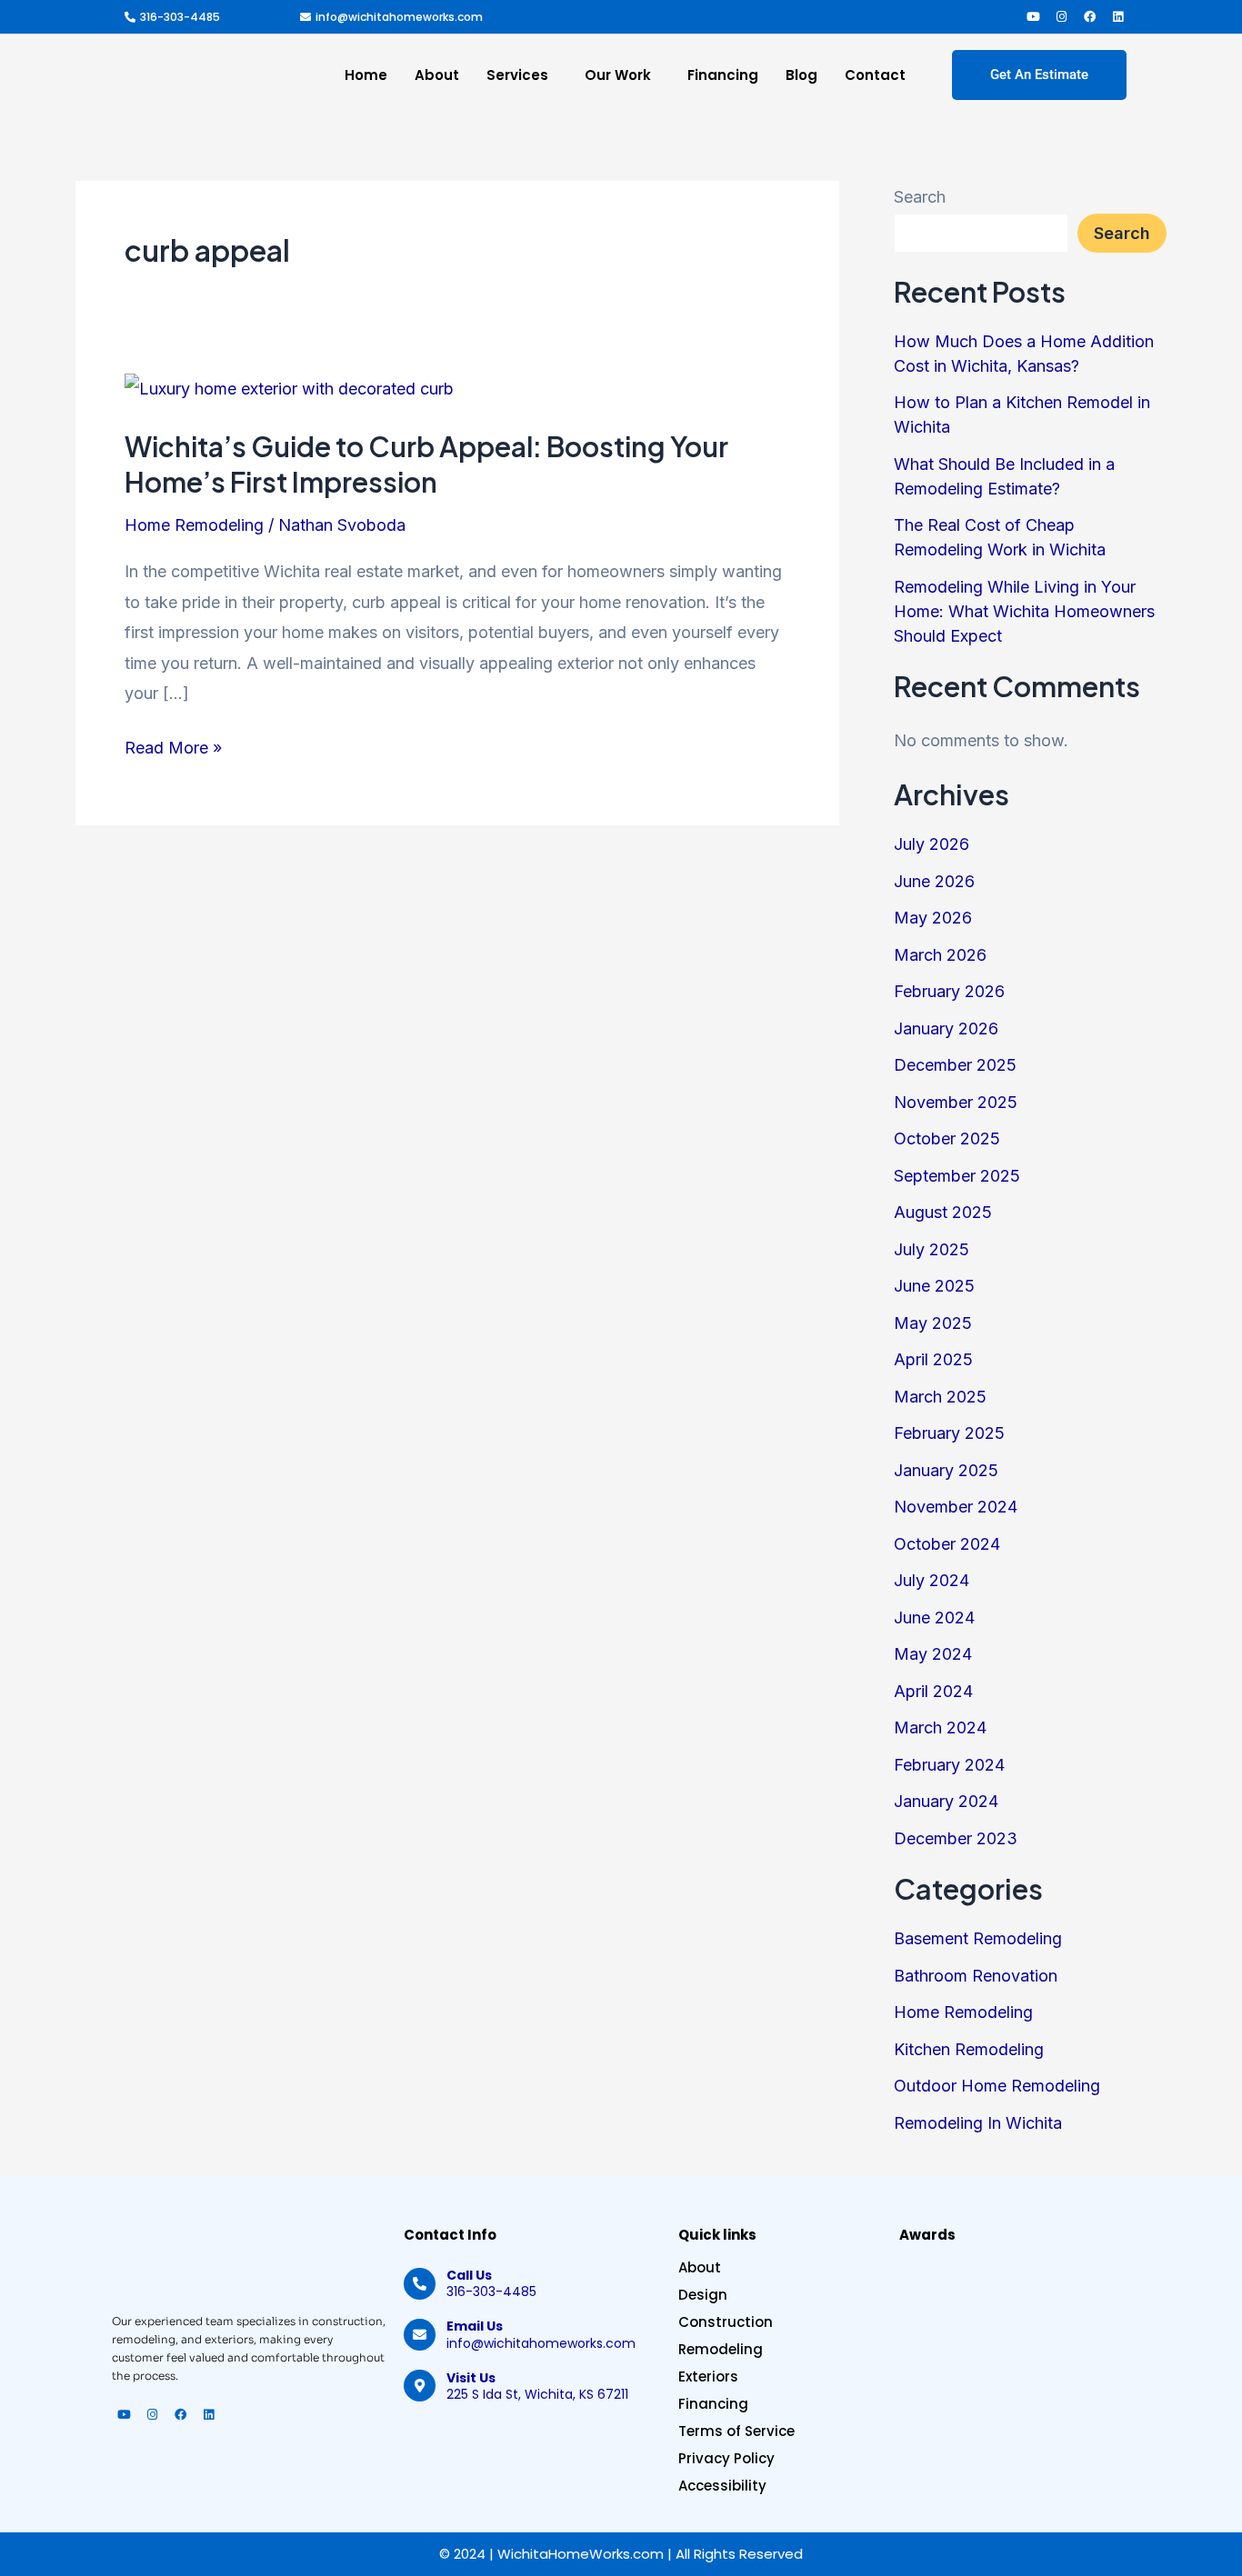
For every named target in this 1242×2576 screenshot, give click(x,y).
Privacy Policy (726, 2459)
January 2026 (946, 1028)
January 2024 (946, 1801)
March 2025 (940, 1397)
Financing (723, 75)
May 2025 (933, 1323)
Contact (875, 75)
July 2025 (931, 1249)
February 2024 (949, 1765)
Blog (801, 75)
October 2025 (947, 1138)
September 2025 (957, 1176)
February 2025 (949, 1433)
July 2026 (931, 844)
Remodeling (721, 2350)
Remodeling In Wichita (978, 2123)
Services (517, 75)
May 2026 (933, 918)
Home (366, 75)
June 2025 (934, 1286)
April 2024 (933, 1691)
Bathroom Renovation (976, 1976)
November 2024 (956, 1507)
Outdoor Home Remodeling (997, 2086)
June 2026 (934, 881)
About (437, 75)
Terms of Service (736, 2431)
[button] (522, 75)
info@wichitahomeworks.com (541, 2334)
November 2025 (956, 1102)
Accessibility (722, 2486)
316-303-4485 (491, 2283)
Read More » (173, 745)
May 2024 (933, 1654)
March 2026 (940, 955)
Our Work (618, 75)
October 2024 (947, 1544)
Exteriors (708, 2377)
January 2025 (946, 1470)
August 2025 (943, 1212)
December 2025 (955, 1065)
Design (703, 2295)
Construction (726, 2322)
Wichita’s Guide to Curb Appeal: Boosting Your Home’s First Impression (426, 464)
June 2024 (934, 1617)
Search (920, 197)
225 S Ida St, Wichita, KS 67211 (537, 2386)
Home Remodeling (194, 525)
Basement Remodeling (978, 1938)
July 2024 (931, 1580)
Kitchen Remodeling (969, 2049)
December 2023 (956, 1838)
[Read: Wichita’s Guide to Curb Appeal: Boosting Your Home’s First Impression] (289, 388)
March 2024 (940, 1727)
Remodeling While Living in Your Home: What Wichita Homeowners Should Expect (1024, 611)
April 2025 (933, 1359)
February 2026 (949, 991)
